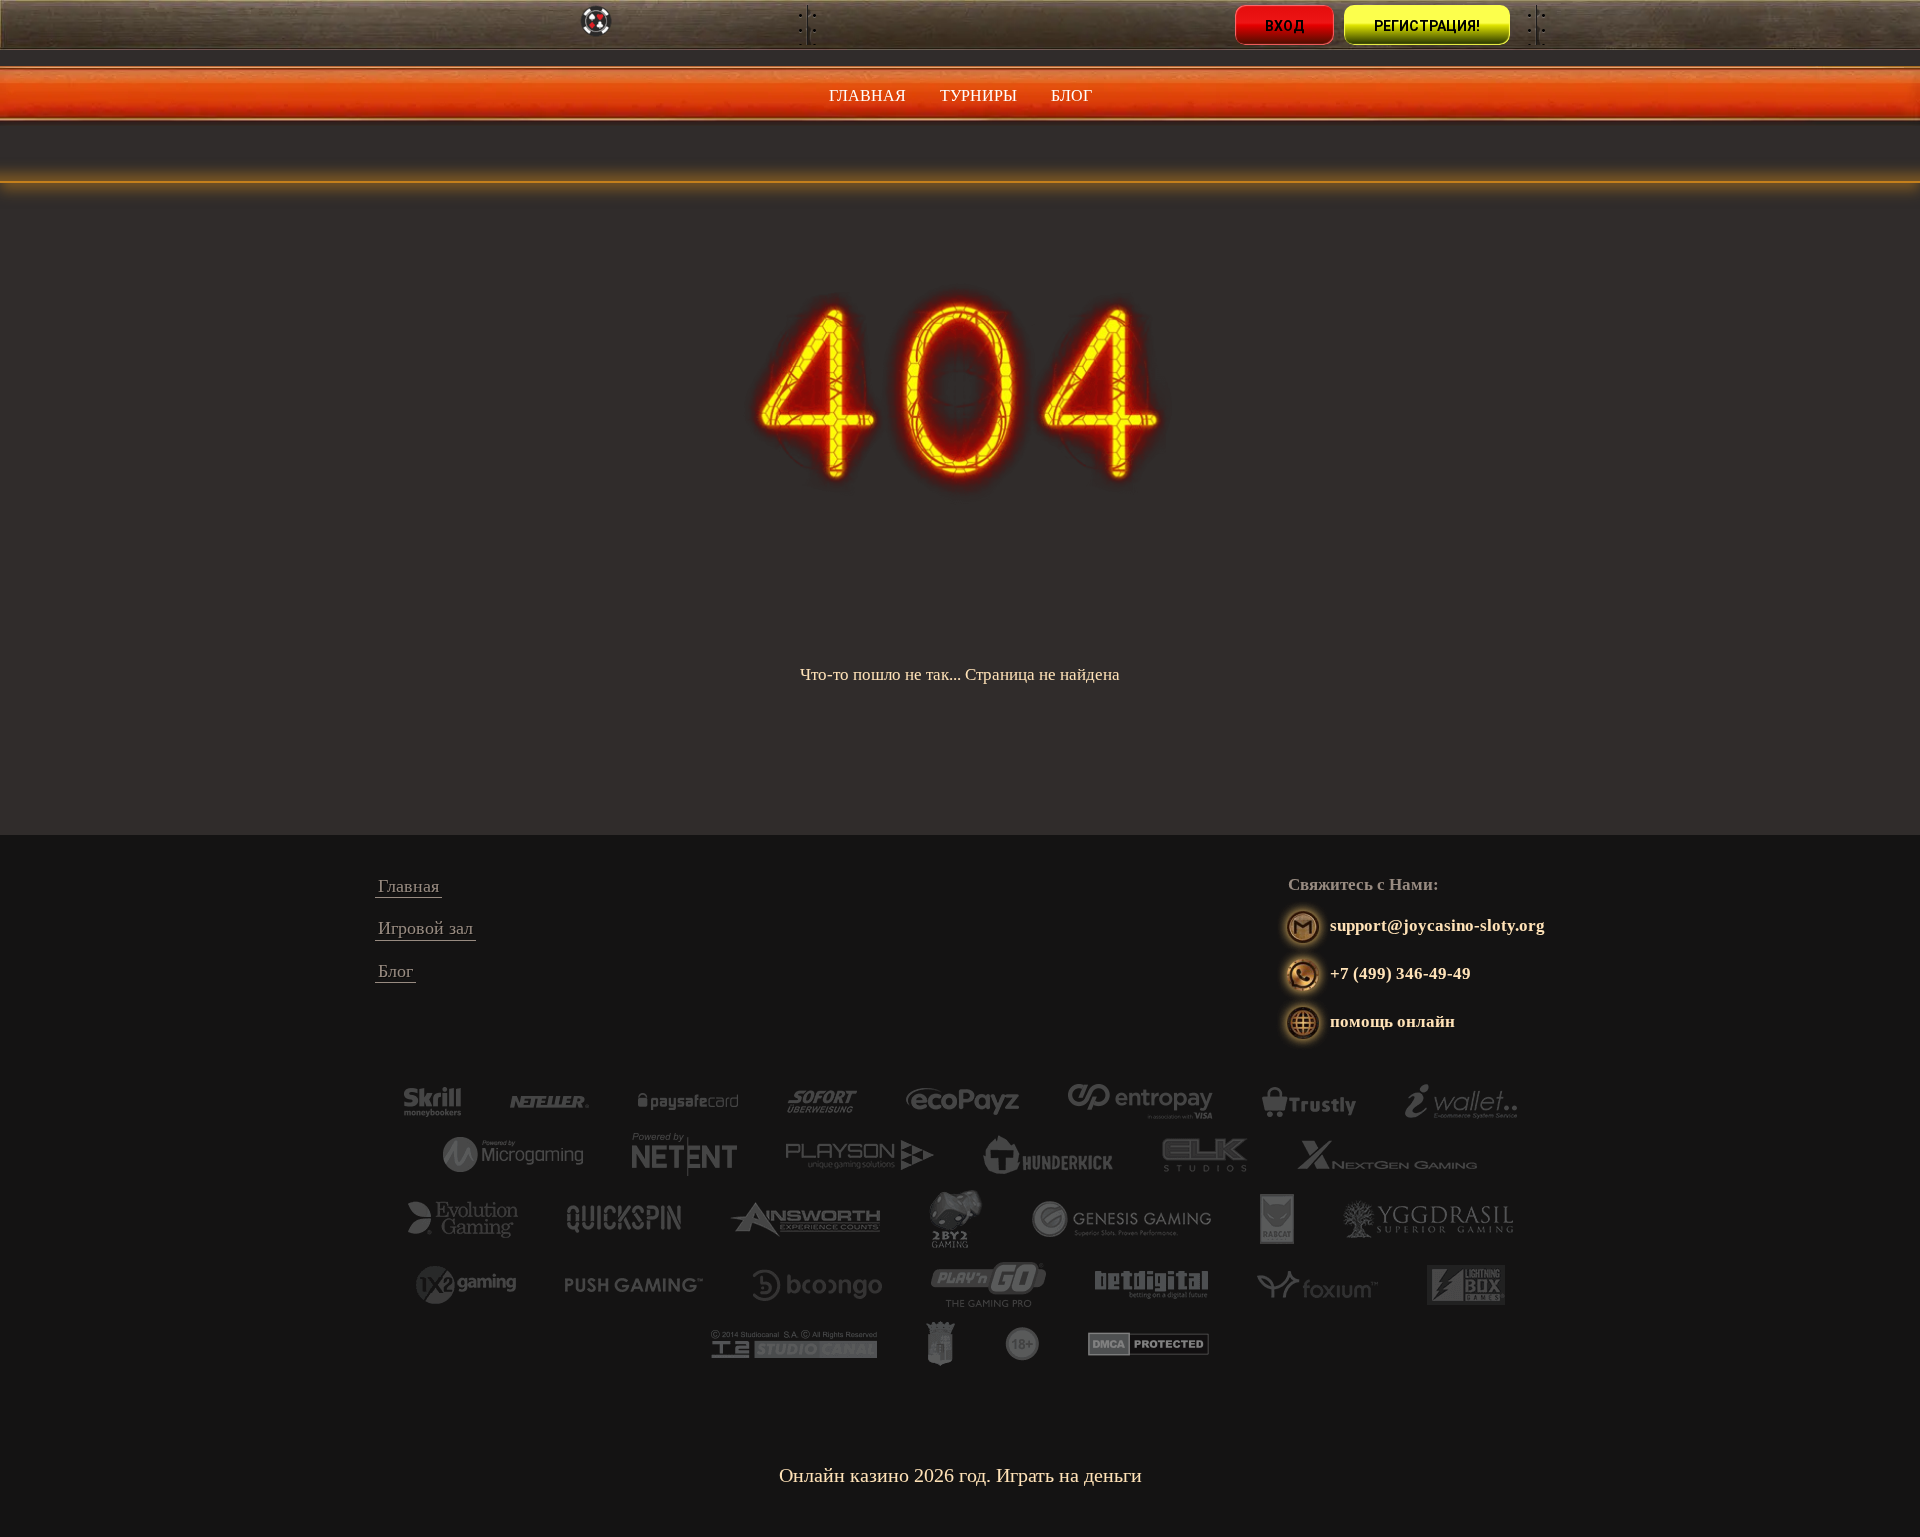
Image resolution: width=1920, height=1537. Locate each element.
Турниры (978, 95)
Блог (1071, 95)
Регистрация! (1427, 26)
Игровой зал (425, 928)
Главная (867, 95)
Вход (1284, 26)
